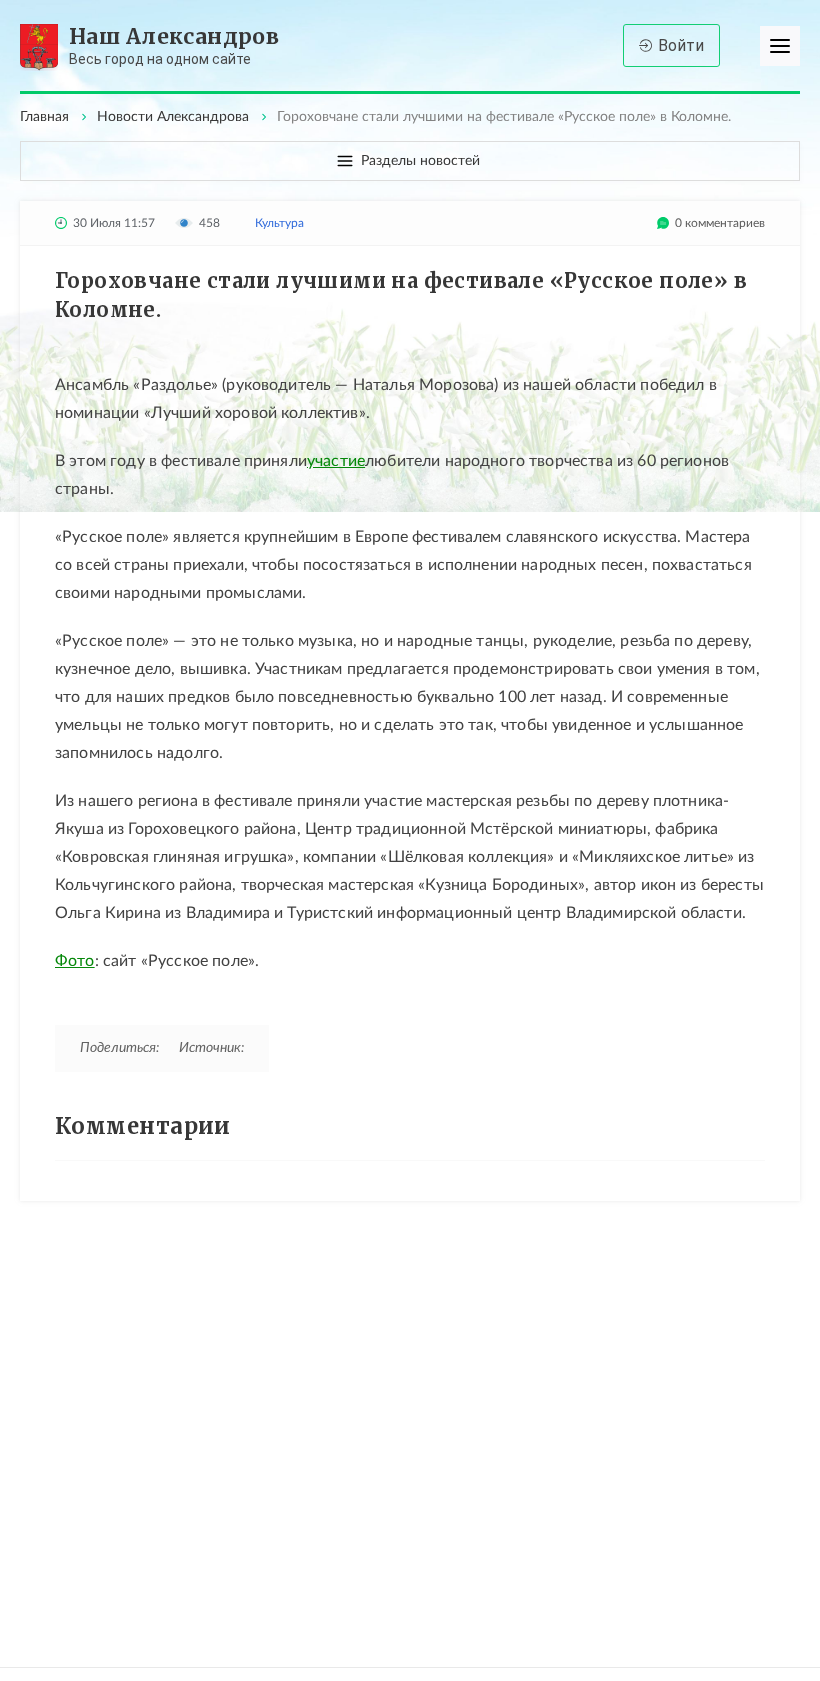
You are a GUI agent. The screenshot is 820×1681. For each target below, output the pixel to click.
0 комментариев (720, 223)
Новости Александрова (173, 117)
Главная (44, 117)
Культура (279, 223)
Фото (75, 961)
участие (336, 461)
